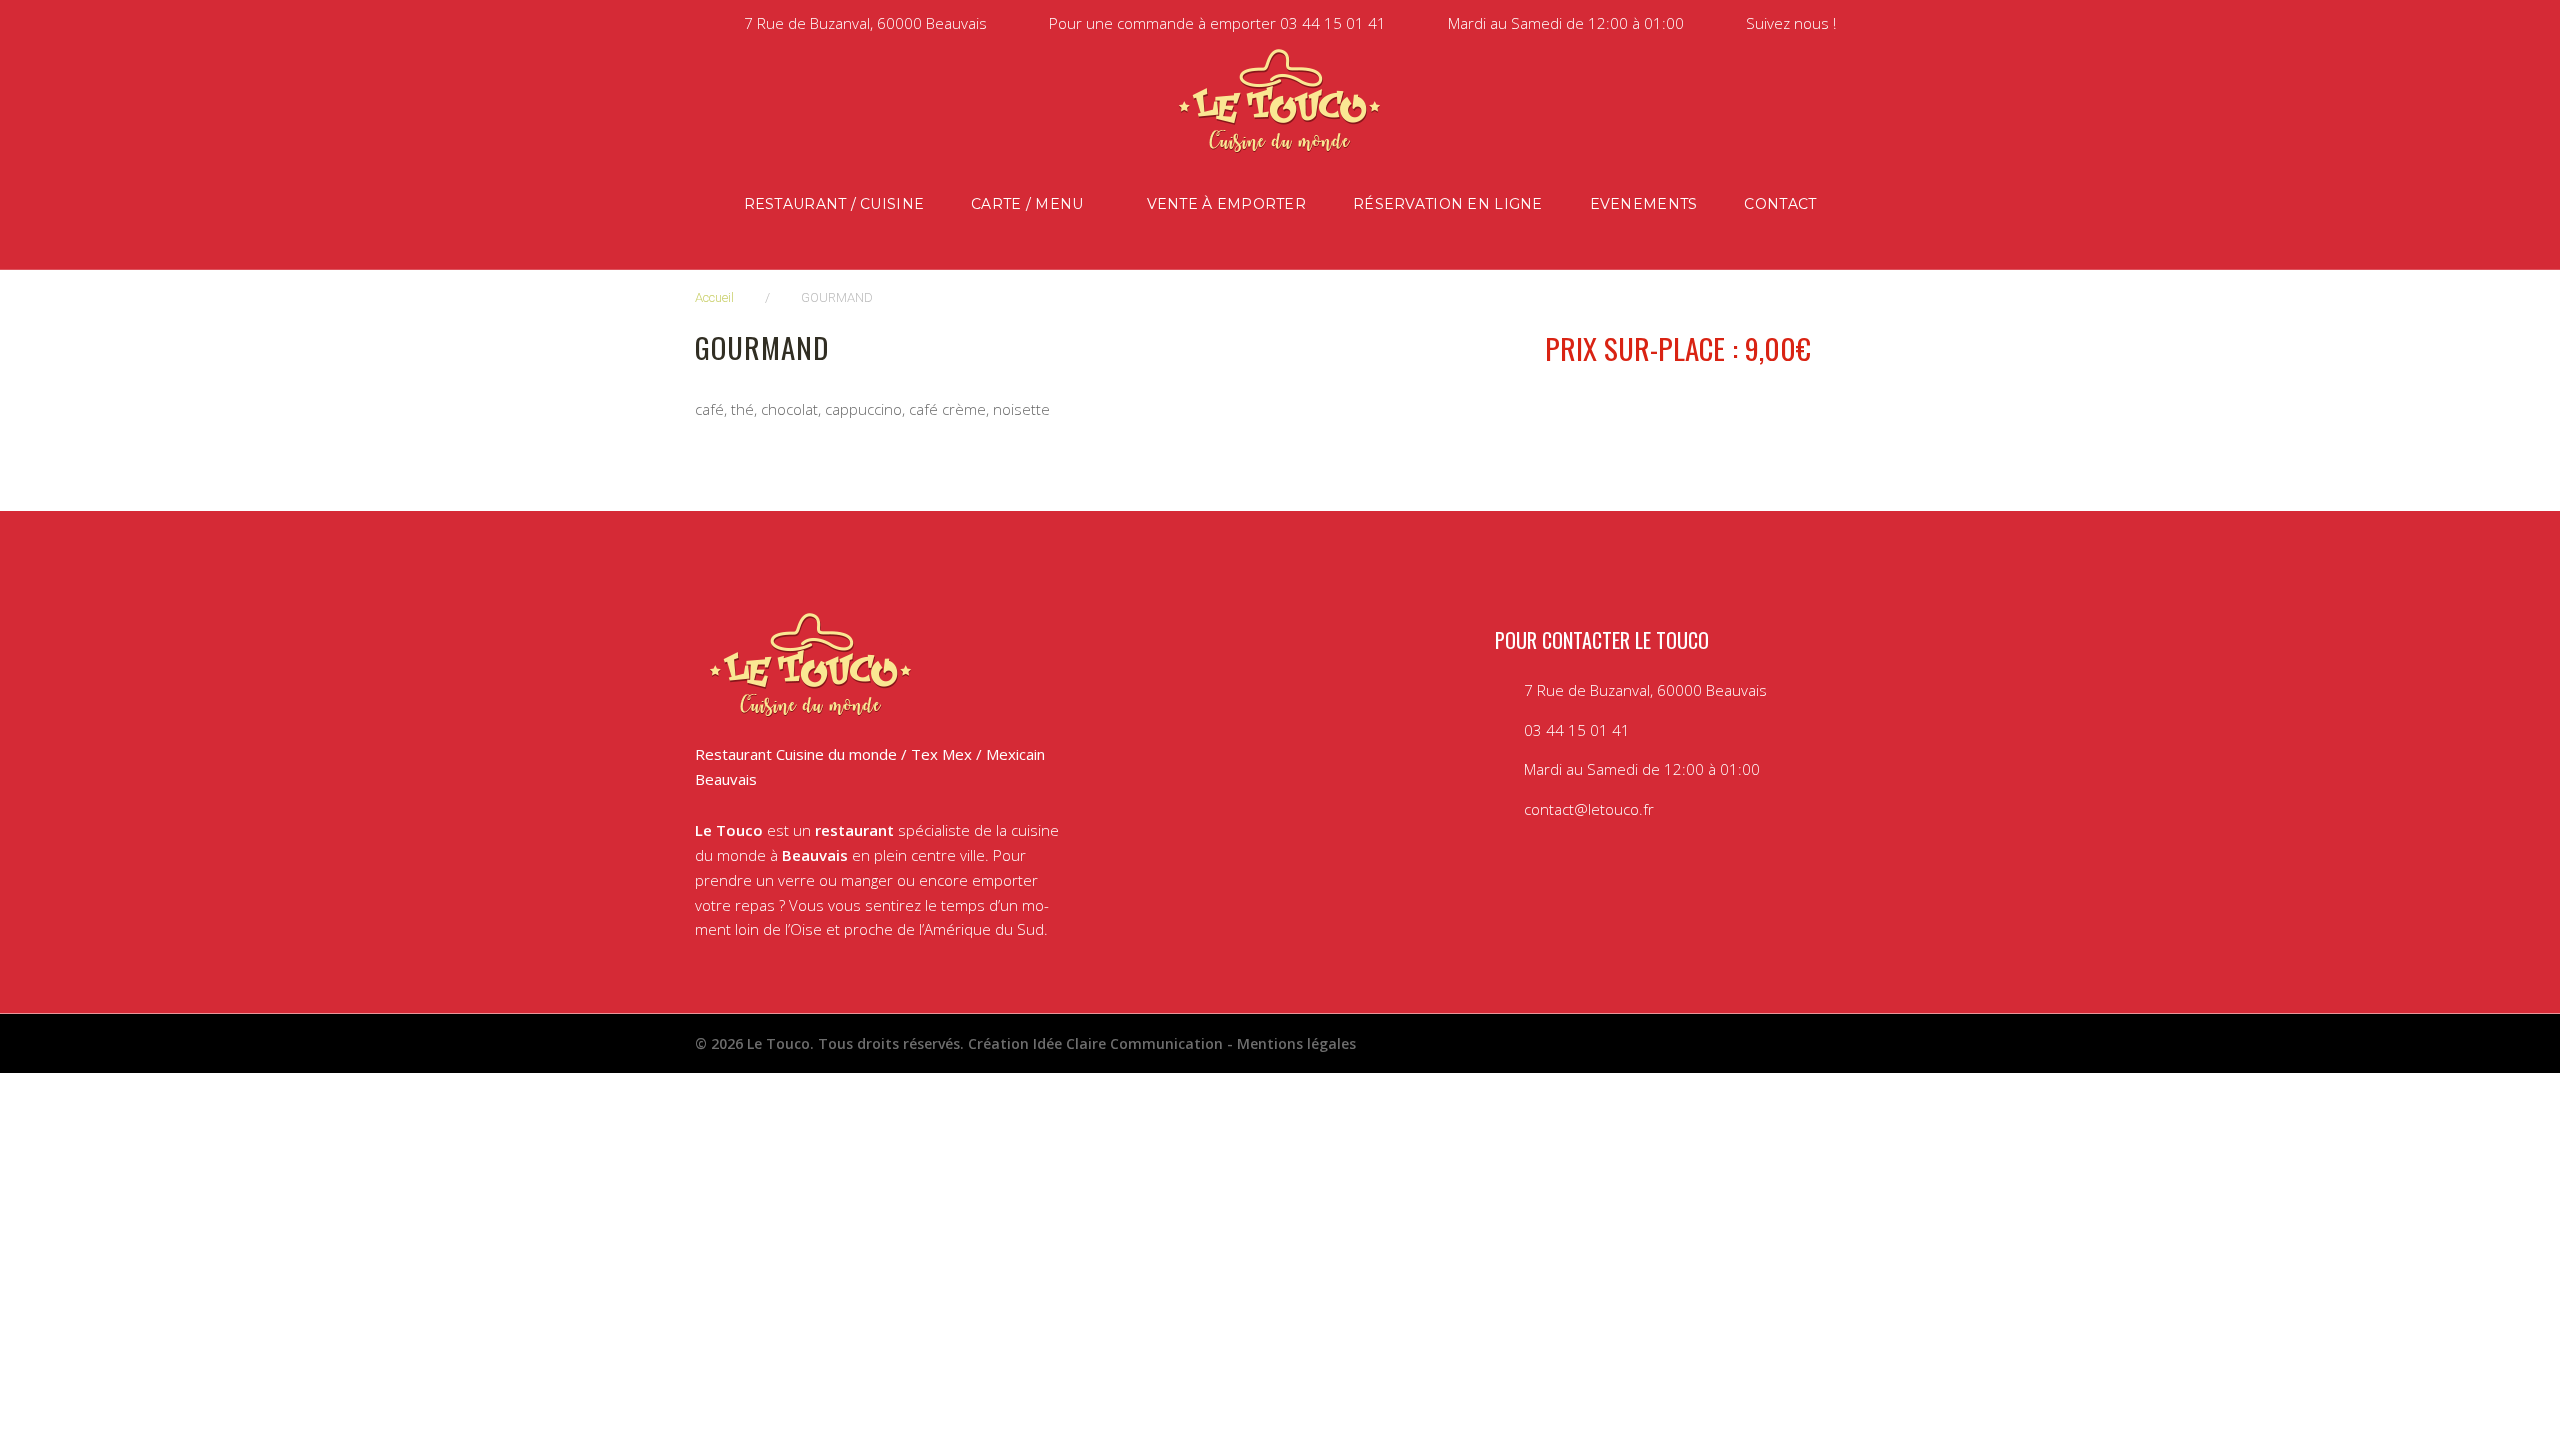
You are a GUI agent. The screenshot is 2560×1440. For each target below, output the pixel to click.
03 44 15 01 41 (1333, 23)
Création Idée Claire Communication (1095, 1043)
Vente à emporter (1226, 204)
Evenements (1644, 204)
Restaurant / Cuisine (834, 204)
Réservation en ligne (1448, 204)
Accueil (714, 297)
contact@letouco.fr (1589, 809)
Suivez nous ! (1791, 23)
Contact (1780, 204)
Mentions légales (1296, 1043)
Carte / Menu (1027, 204)
